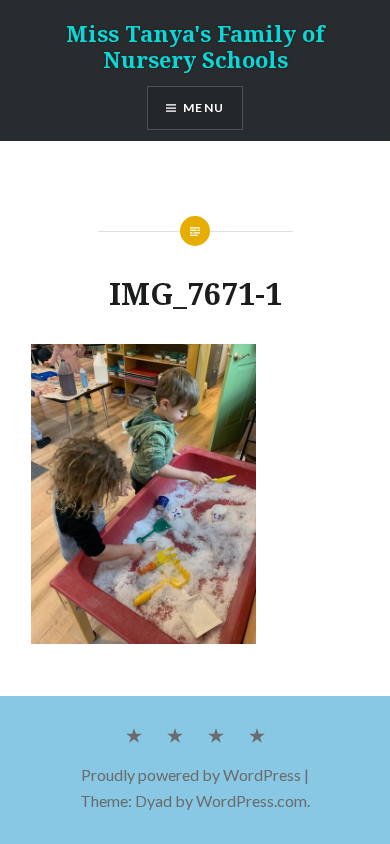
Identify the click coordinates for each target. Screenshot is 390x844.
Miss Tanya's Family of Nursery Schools (195, 46)
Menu (203, 107)
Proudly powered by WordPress (191, 774)
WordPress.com (251, 800)
